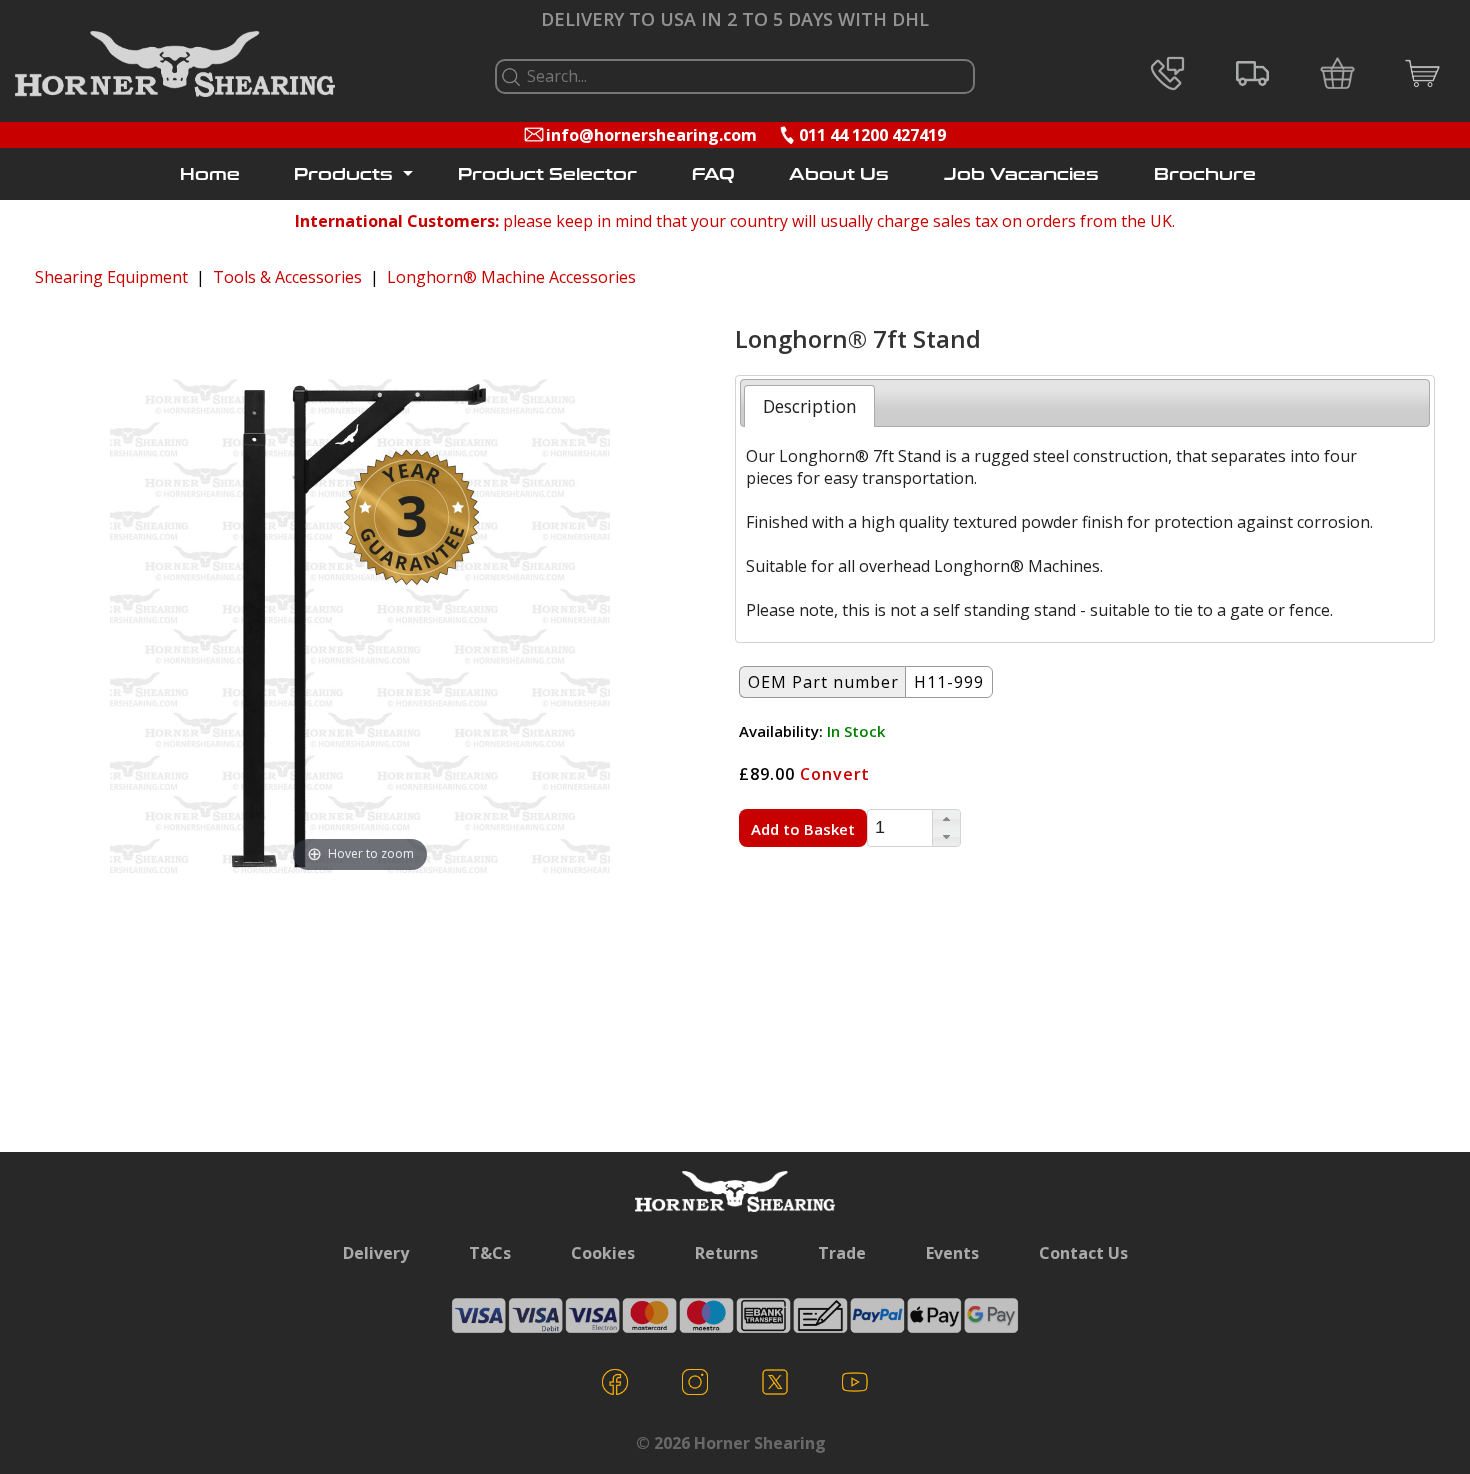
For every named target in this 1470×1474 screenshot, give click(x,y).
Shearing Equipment (111, 277)
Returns (726, 1253)
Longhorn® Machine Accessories (511, 277)
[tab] (809, 406)
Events (952, 1253)
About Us (839, 174)
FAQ (713, 174)
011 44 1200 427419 (872, 135)
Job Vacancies (1021, 174)
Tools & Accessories (287, 277)
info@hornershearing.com (651, 135)
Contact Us (1083, 1253)
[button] (946, 819)
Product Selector (547, 174)
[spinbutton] (900, 828)
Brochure (1205, 174)
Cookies (603, 1253)
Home (210, 174)
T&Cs (490, 1253)
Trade (842, 1253)
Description (810, 406)
